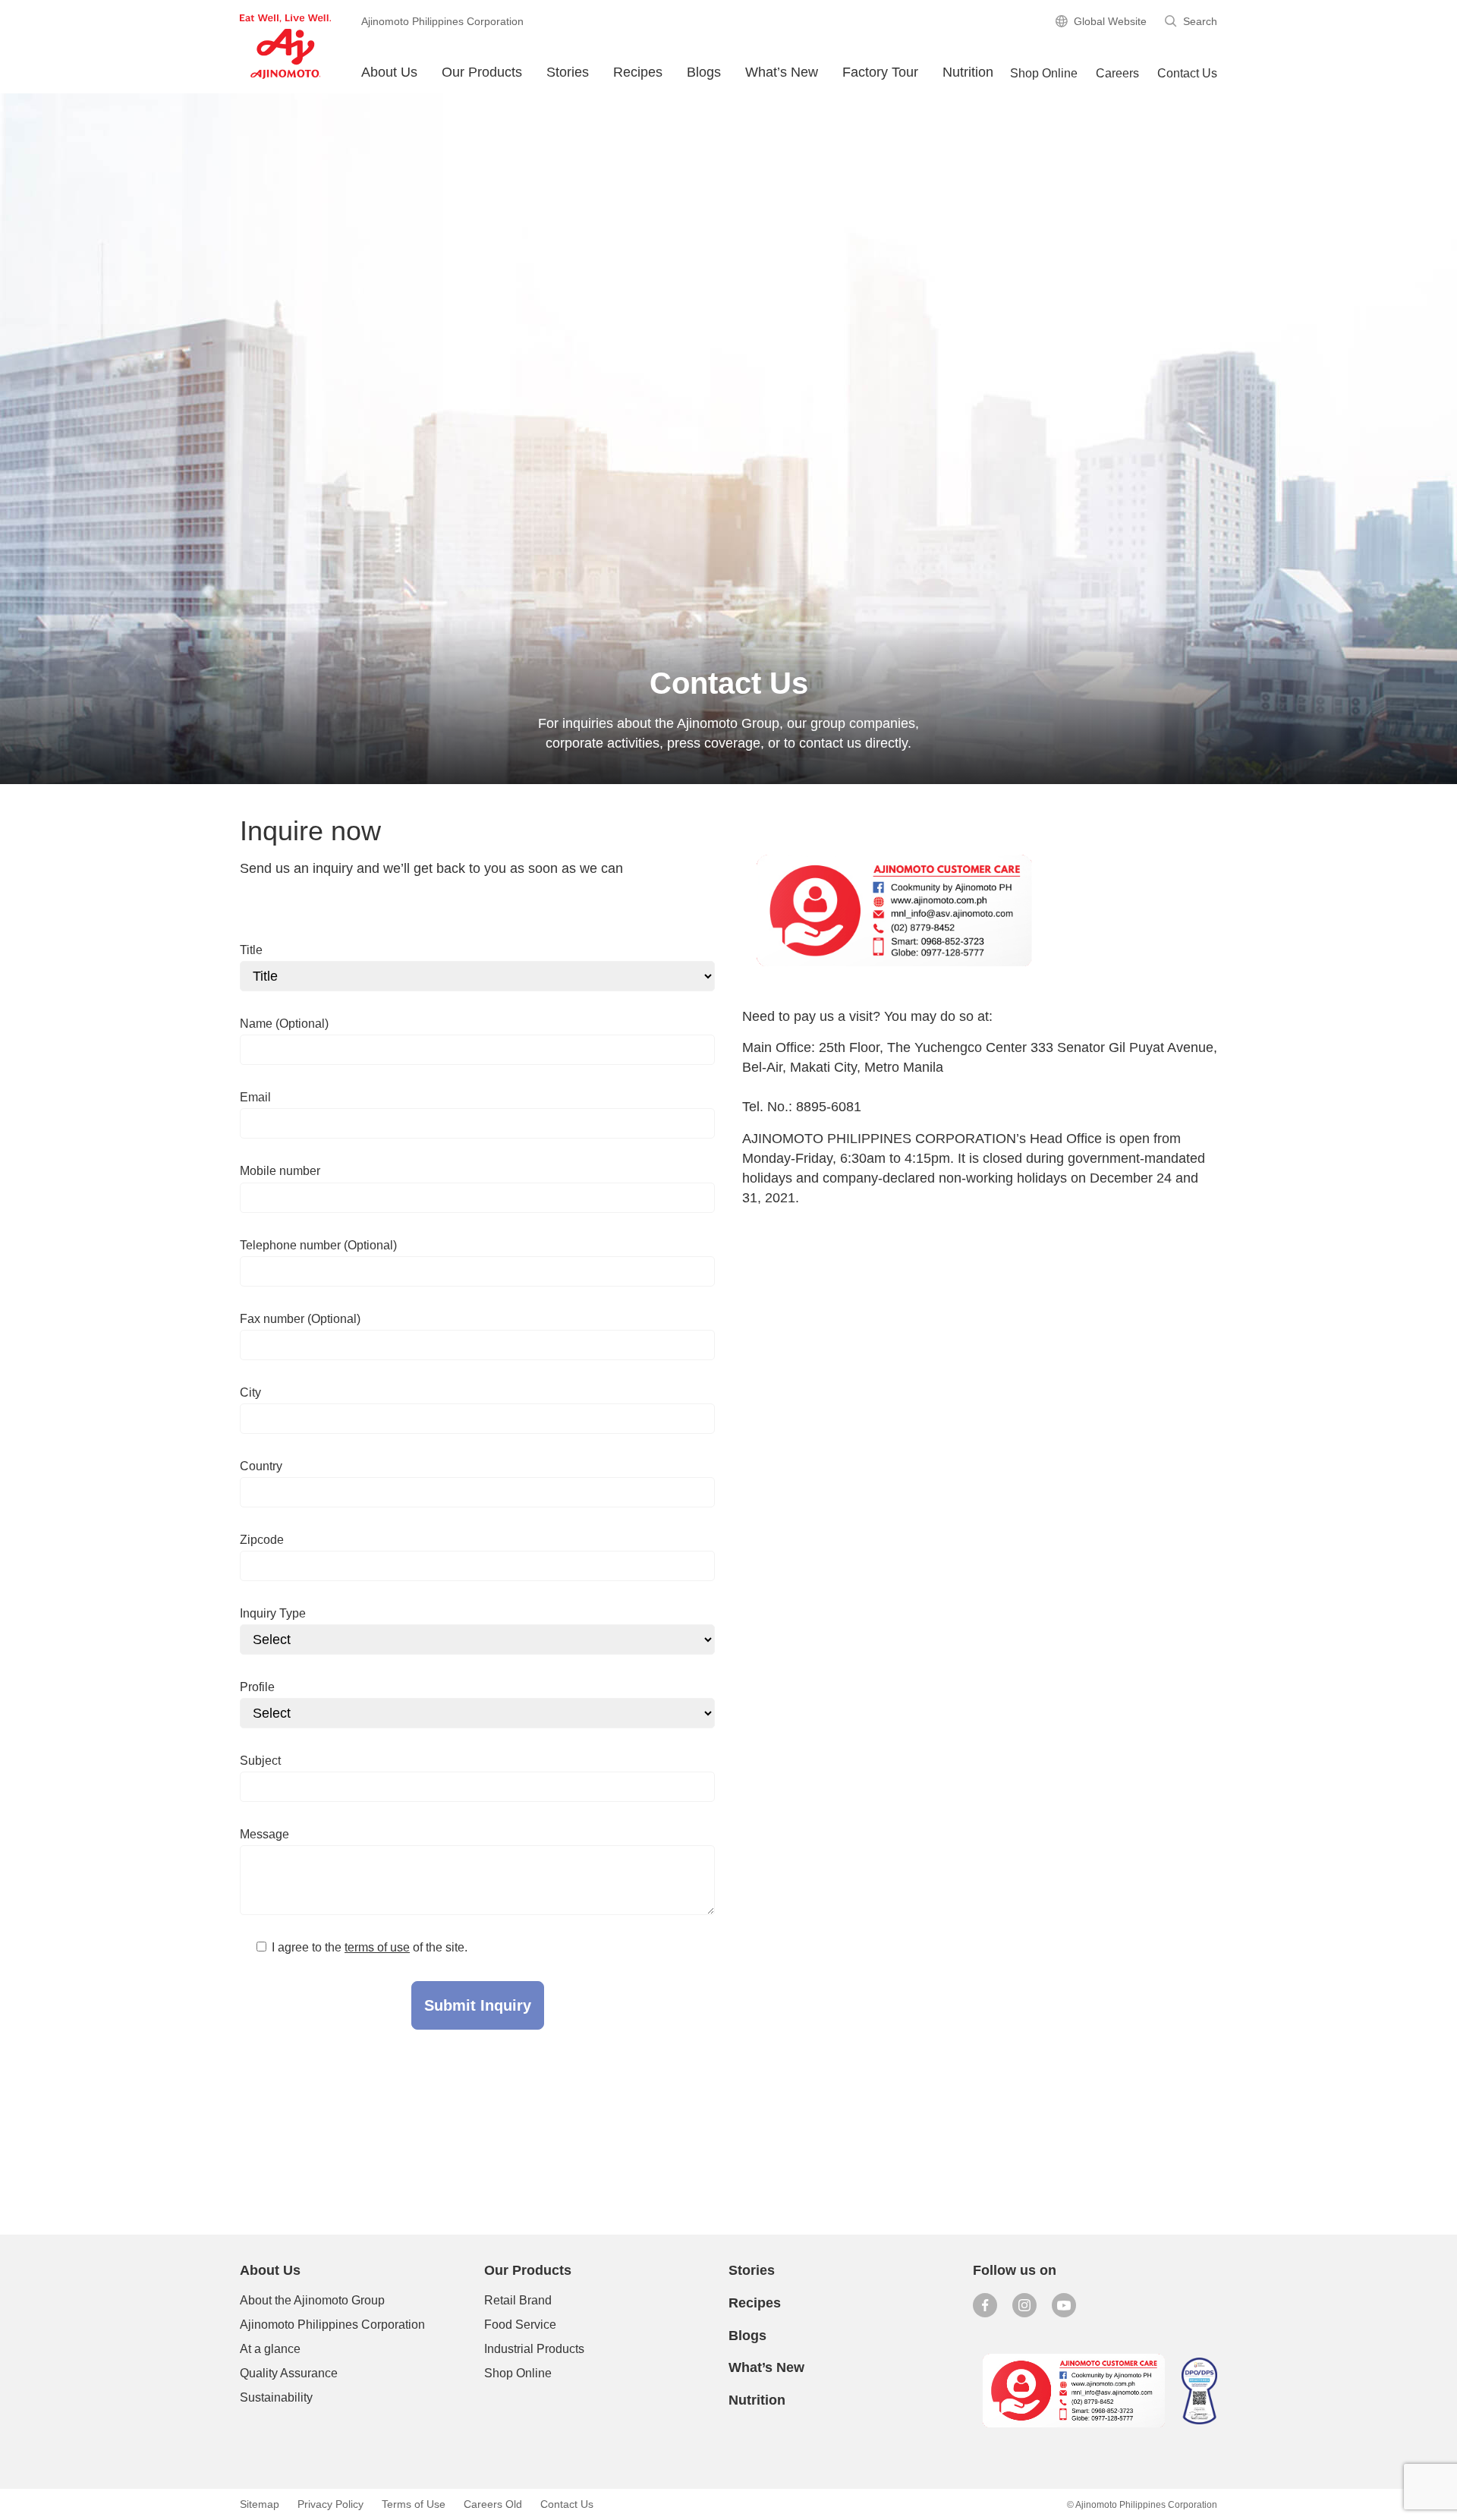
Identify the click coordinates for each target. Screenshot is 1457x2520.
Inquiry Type (273, 1613)
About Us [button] (389, 72)
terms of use (377, 1947)
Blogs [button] (704, 72)
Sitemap (260, 2504)
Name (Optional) (284, 1024)
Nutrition (968, 72)
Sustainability (276, 2397)
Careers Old (493, 2504)
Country (261, 1466)
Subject (260, 1761)
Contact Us (1187, 73)
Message (264, 1834)
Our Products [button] (482, 72)
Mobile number (280, 1171)
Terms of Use (414, 2504)
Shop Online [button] (1044, 73)
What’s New (782, 72)
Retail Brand (518, 2300)
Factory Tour (880, 72)
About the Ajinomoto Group (312, 2300)
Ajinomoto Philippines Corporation (332, 2325)
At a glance (270, 2349)
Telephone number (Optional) (318, 1245)
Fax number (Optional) (300, 1319)
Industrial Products (534, 2349)
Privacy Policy (330, 2504)
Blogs (747, 2336)
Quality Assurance (289, 2373)
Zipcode (262, 1540)
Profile (257, 1687)
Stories (568, 72)
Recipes (638, 72)
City (250, 1392)
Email (255, 1097)
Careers (1117, 73)
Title (251, 950)
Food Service (520, 2325)
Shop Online (518, 2373)
